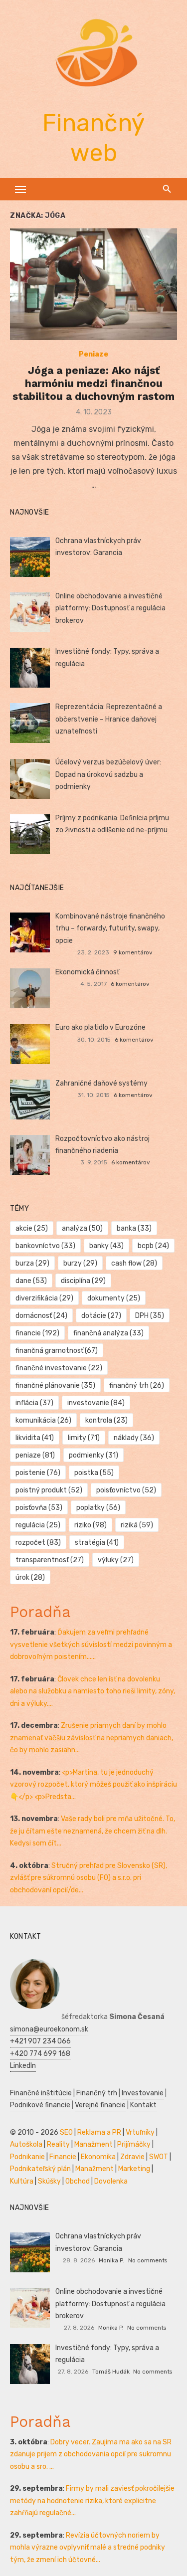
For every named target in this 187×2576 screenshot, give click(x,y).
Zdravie (132, 2157)
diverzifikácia (44, 1298)
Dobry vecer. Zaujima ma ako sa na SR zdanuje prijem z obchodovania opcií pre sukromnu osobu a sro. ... (91, 2454)
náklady (134, 1438)
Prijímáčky (134, 2144)
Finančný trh (97, 2093)
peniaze (35, 1455)
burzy (80, 1263)
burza (32, 1263)
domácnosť (41, 1316)
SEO (66, 2132)
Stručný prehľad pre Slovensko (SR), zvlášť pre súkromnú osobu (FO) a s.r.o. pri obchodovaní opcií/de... (89, 1878)
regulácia (38, 1525)
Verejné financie (100, 2105)
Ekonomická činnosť (87, 972)
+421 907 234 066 (40, 2041)
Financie (63, 2157)
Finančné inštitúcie (41, 2093)
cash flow (134, 1263)
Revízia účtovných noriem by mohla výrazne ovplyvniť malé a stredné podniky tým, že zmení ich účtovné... (88, 2548)
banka (134, 1228)
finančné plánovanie (55, 1385)
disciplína (83, 1281)
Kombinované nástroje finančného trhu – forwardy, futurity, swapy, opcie (110, 928)
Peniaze (93, 354)
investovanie (96, 1403)
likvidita (35, 1438)
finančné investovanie (59, 1368)
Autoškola (26, 2144)
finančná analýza (108, 1333)
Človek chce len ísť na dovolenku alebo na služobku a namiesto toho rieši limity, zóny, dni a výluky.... (93, 1691)
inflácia (34, 1403)
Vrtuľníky (140, 2132)
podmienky (93, 1455)
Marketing (134, 2169)
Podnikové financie (40, 2105)
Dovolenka (111, 2181)
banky (106, 1246)
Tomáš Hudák (111, 2372)
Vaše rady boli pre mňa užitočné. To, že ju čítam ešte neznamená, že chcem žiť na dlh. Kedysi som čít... (93, 1831)
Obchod (78, 2181)
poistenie (38, 1473)
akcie (32, 1228)
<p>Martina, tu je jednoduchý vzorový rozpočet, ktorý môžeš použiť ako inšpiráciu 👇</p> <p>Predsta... (93, 1785)
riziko (91, 1525)
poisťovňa (39, 1508)
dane (31, 1281)
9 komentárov (133, 952)
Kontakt (143, 2105)
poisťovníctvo (126, 1490)
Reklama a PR (99, 2132)
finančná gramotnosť (57, 1351)
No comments (148, 2260)
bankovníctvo (45, 1246)
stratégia (97, 1543)
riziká (137, 1525)
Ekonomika (98, 2157)
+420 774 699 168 (40, 2054)
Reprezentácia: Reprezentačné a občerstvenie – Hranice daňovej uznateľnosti (109, 719)
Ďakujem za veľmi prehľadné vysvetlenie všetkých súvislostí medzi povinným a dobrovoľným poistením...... (91, 1645)
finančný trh (137, 1385)
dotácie (101, 1316)
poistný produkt (49, 1490)
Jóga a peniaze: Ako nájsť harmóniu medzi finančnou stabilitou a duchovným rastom (93, 383)
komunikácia (43, 1420)
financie (37, 1333)
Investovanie (143, 2093)
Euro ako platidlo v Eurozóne (100, 1027)
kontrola (106, 1420)
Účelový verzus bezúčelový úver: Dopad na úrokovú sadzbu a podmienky (108, 774)
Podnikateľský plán (40, 2169)
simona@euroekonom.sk (49, 2029)
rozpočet (38, 1543)
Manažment (93, 2144)
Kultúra (22, 2181)
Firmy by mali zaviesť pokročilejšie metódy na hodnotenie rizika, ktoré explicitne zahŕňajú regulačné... (92, 2501)
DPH (150, 1316)
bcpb (153, 1246)
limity (84, 1438)
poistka (94, 1473)
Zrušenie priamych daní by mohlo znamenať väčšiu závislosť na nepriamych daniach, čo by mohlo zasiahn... (92, 1738)
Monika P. (111, 2260)
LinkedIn (23, 2066)
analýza (82, 1228)
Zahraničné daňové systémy (101, 1083)
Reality (58, 2144)
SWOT (159, 2157)
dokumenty (114, 1298)
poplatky (98, 1508)
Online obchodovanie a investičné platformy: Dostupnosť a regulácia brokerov (110, 608)
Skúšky (49, 2181)
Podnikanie (27, 2157)
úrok (30, 1577)
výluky (116, 1560)
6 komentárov (130, 984)
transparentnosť (50, 1560)
